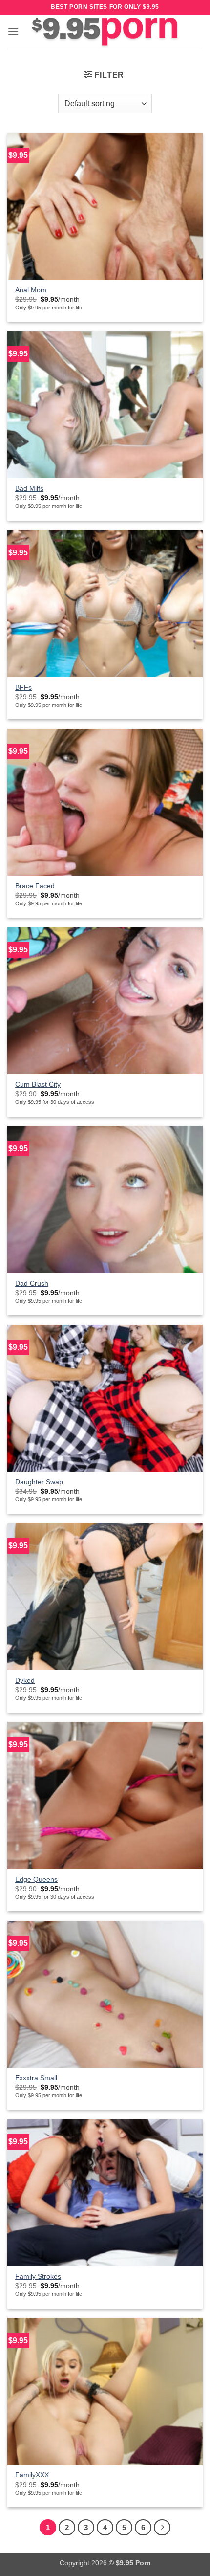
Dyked (25, 1681)
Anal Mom (31, 290)
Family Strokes (38, 2277)
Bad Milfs (29, 489)
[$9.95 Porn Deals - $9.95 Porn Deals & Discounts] (105, 32)
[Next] (162, 2528)
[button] (13, 32)
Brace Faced (35, 886)
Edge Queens (36, 1880)
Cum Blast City (38, 1085)
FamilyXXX (32, 2475)
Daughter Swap (39, 1482)
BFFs (23, 688)
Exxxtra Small (36, 2078)
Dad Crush (32, 1284)
